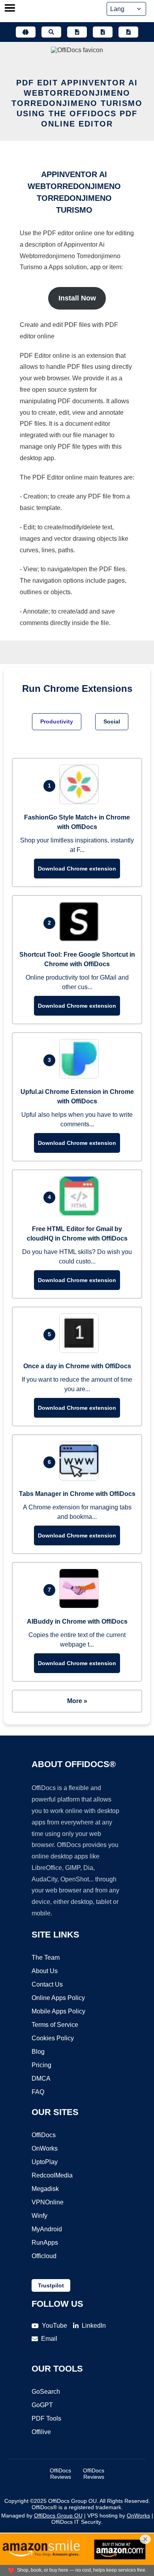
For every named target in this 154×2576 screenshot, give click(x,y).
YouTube (54, 2326)
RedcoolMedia (52, 2175)
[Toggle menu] (10, 9)
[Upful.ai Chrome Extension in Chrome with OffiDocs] (81, 1076)
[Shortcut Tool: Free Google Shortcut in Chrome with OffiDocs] (81, 939)
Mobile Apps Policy (58, 2011)
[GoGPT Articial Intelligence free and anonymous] (26, 32)
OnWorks (45, 2148)
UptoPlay (45, 2162)
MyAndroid (47, 2229)
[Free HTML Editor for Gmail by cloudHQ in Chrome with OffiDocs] (81, 1213)
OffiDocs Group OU (58, 2516)
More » (77, 1701)
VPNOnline (48, 2202)
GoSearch (46, 2392)
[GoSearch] (51, 32)
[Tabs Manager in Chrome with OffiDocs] (81, 1478)
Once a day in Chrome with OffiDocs (77, 1366)
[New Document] (77, 32)
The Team (46, 1957)
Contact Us (47, 1984)
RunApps (45, 2243)
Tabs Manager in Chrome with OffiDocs (77, 1494)
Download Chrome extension (77, 869)
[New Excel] (103, 32)
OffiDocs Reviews (60, 2474)
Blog (38, 2052)
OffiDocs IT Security (76, 2522)
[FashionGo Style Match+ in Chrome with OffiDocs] (81, 802)
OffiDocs (44, 2135)
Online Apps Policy (58, 1998)
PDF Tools (46, 2418)
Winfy (39, 2216)
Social (112, 721)
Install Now (77, 298)
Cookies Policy (53, 2038)
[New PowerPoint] (128, 32)
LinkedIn (94, 2326)
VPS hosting (102, 2516)
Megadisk (45, 2189)
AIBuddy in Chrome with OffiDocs (77, 1621)
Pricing (41, 2065)
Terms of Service (55, 2025)
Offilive (41, 2432)
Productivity (57, 721)
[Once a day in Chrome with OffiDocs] (81, 1351)
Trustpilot (51, 2285)
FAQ (38, 2092)
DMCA (41, 2078)
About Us (45, 1971)
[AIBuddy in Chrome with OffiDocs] (81, 1606)
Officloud (44, 2256)
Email (49, 2339)
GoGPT (42, 2405)
